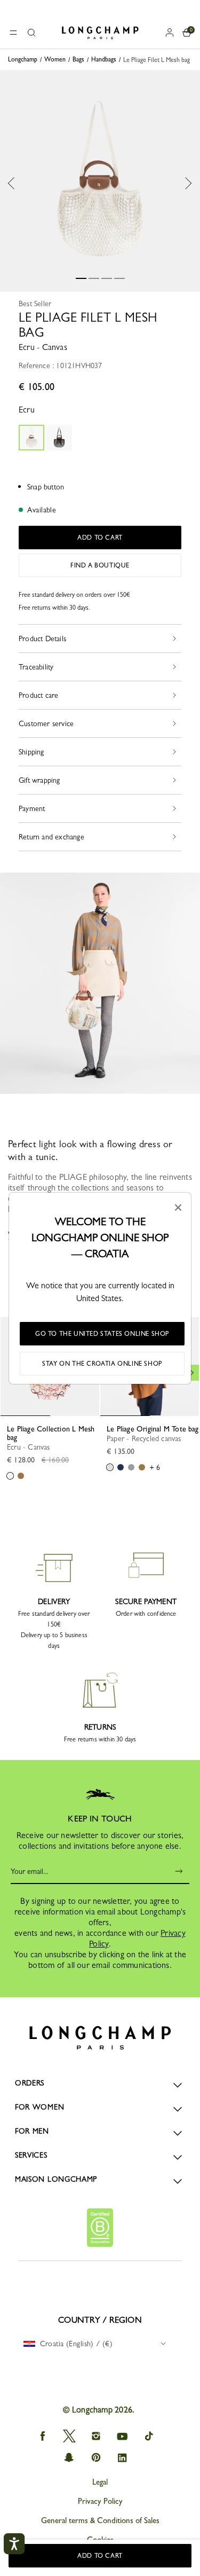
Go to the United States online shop (102, 1334)
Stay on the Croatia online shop (102, 1364)
